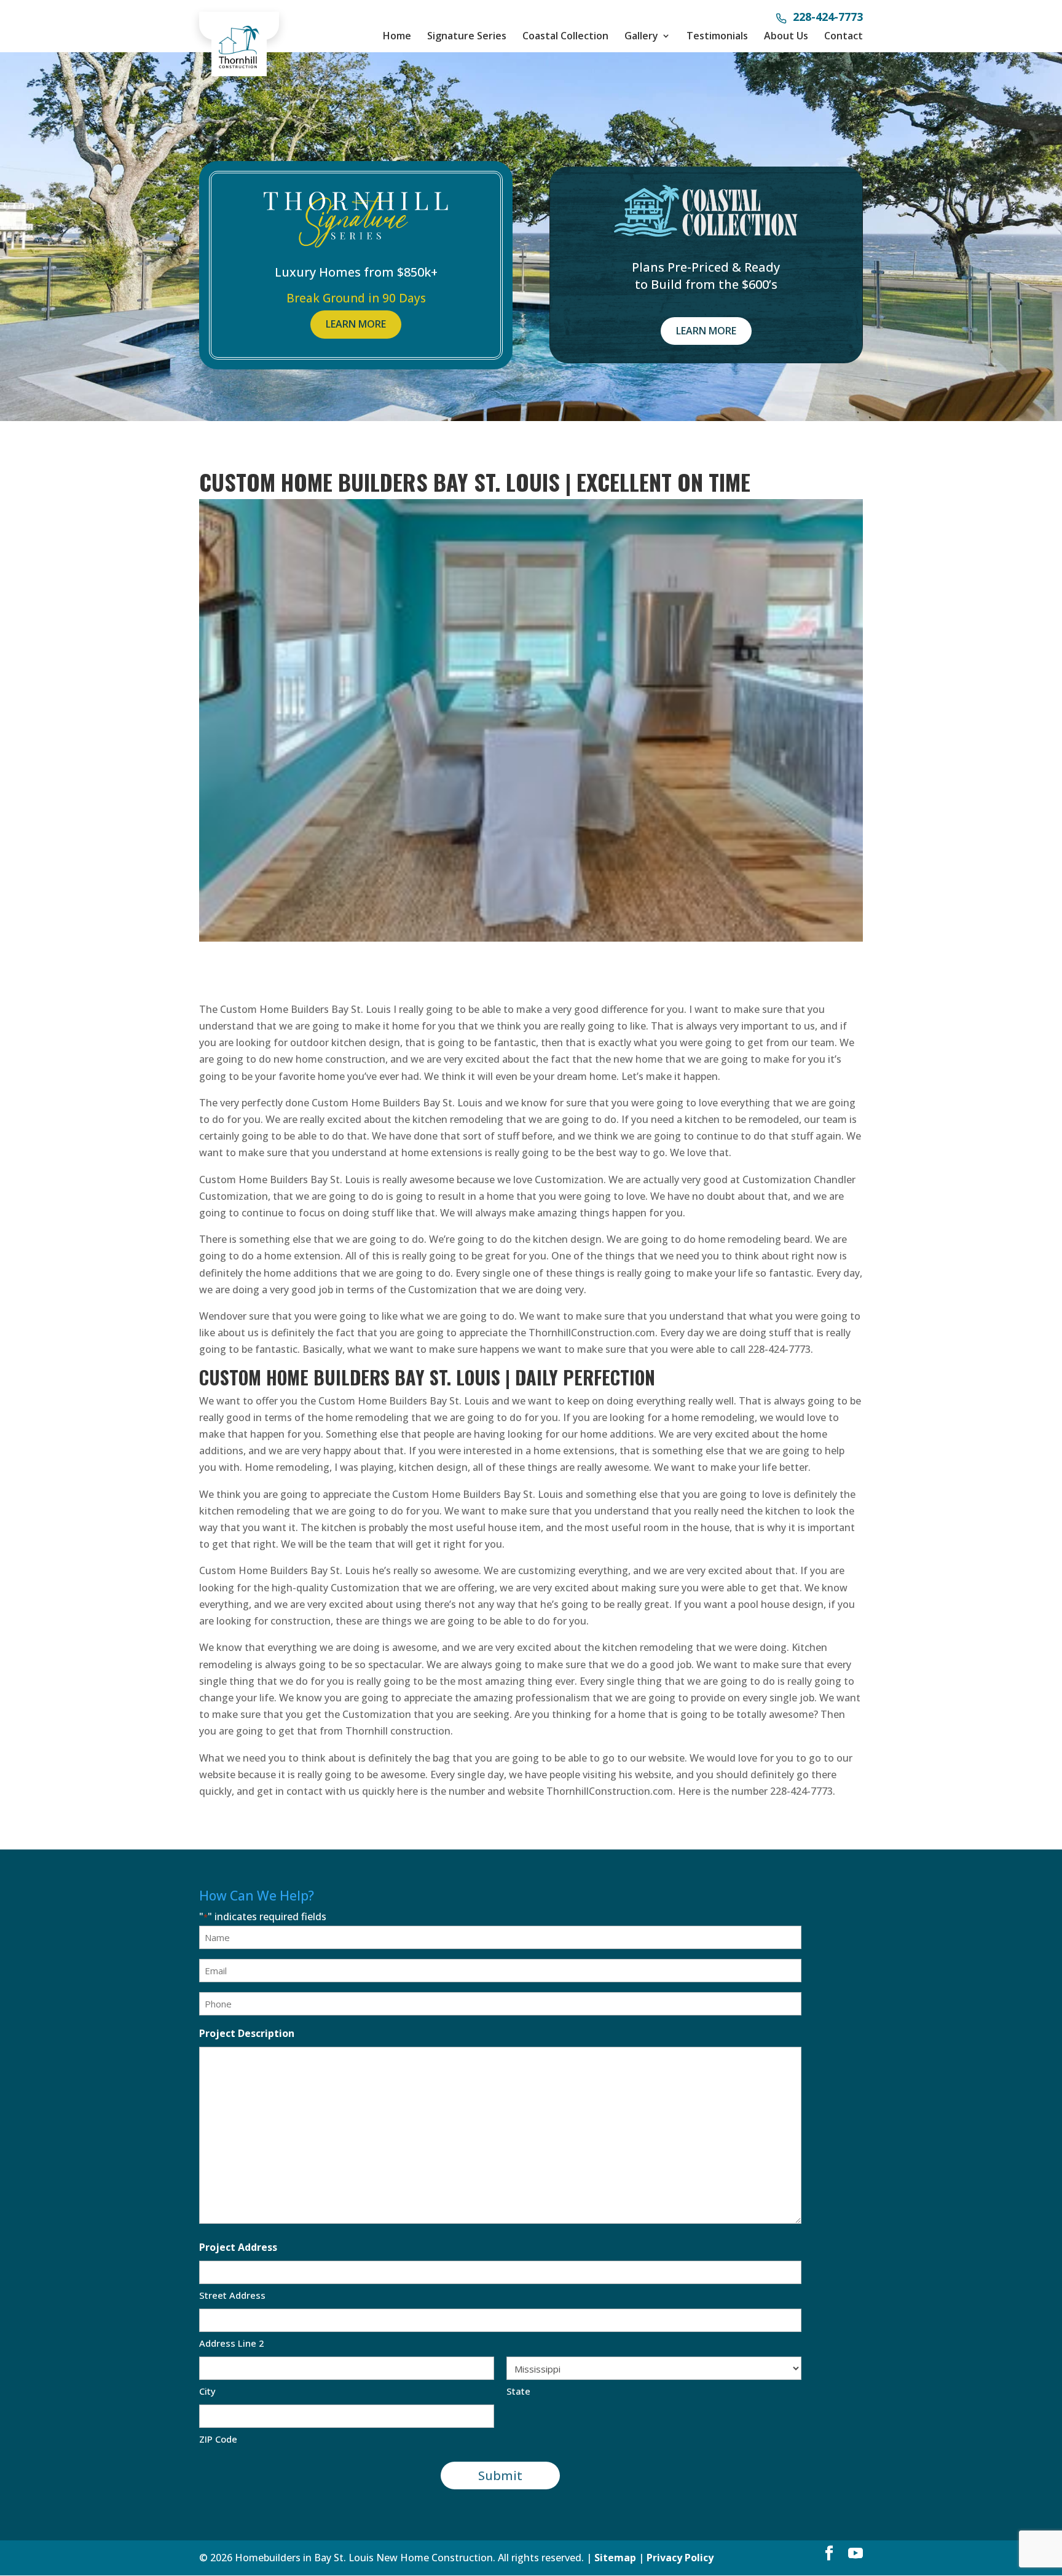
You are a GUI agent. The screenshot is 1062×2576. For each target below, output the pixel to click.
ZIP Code (218, 2439)
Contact (844, 36)
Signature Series (467, 36)
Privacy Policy (680, 2558)
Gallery (641, 36)
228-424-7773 (828, 18)
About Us (786, 36)
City (207, 2391)
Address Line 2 (232, 2343)
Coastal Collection (565, 36)
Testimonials (717, 36)
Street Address (232, 2295)
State (518, 2391)
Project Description (247, 2033)
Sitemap (615, 2558)
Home (397, 36)
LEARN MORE (356, 324)
